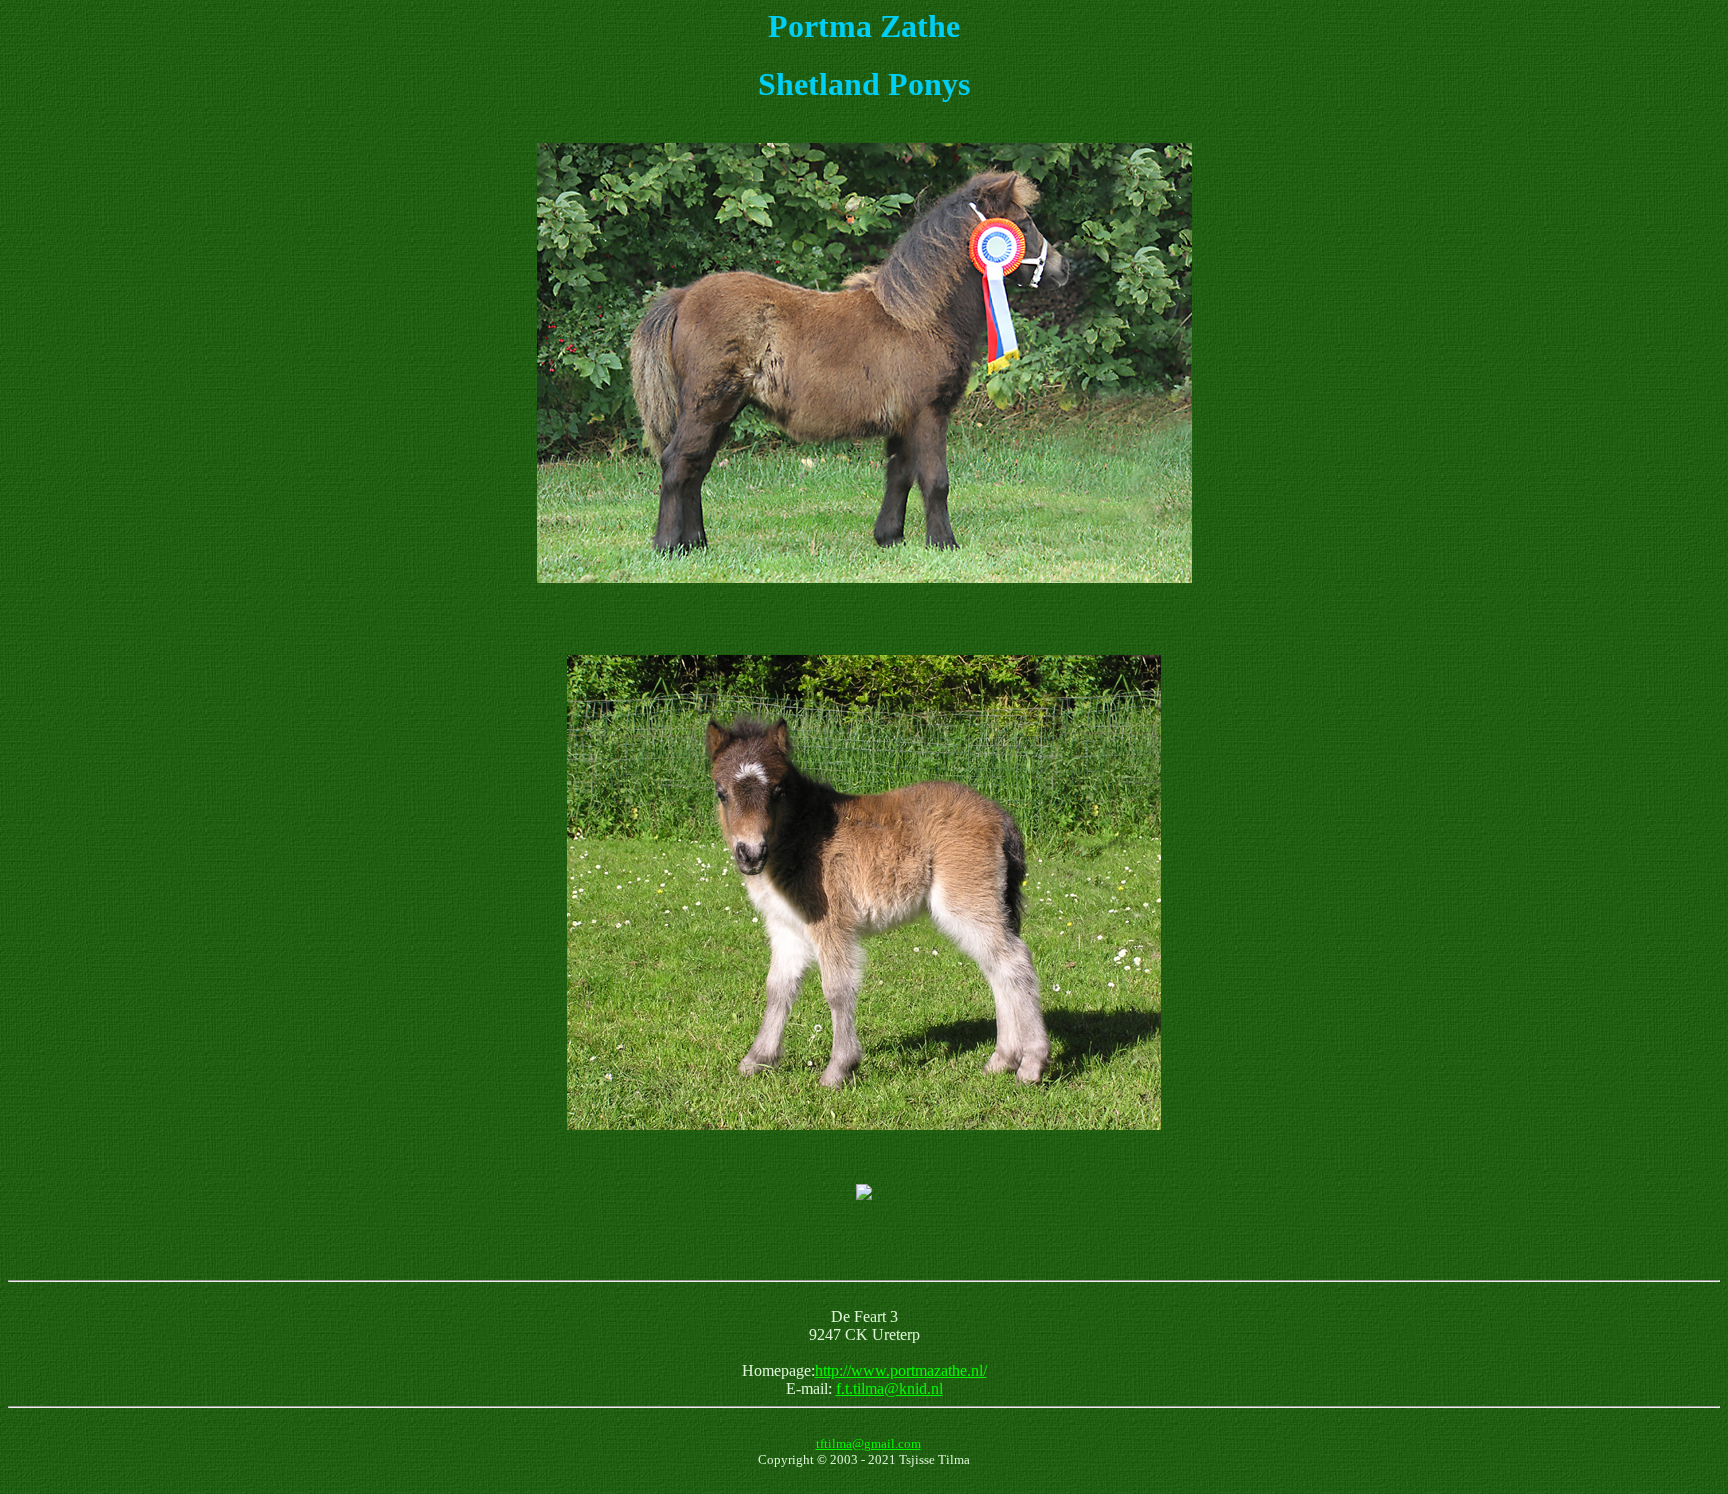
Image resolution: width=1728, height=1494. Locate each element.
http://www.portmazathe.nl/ (901, 1370)
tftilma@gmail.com (868, 1443)
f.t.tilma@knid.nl (889, 1388)
